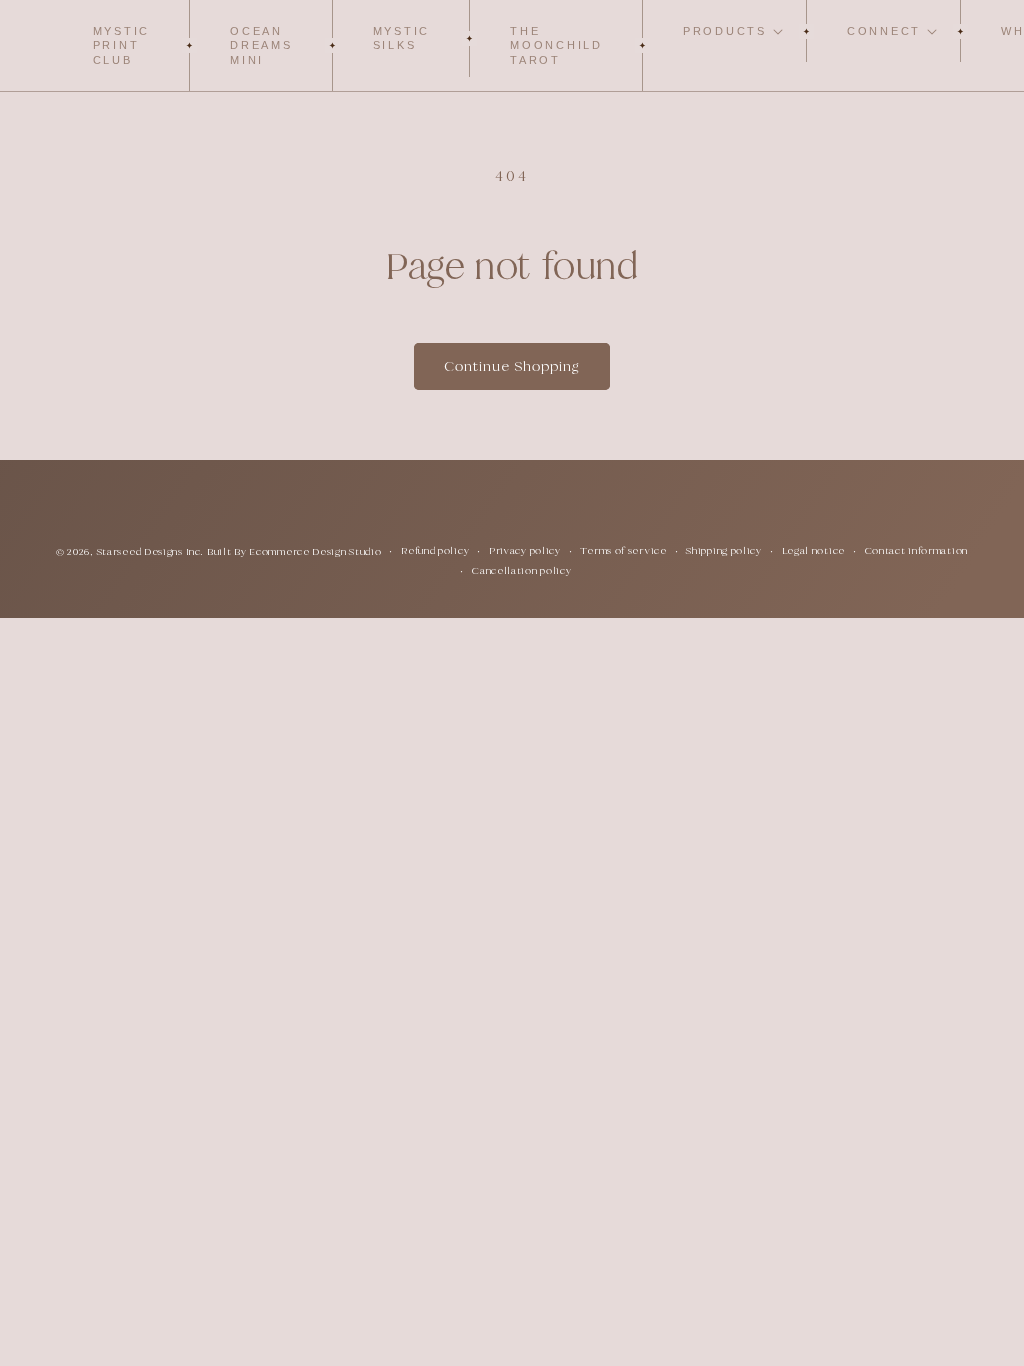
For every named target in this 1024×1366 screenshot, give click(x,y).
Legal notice (813, 550)
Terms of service (623, 550)
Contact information (916, 550)
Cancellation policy (521, 570)
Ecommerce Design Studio (315, 551)
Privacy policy (525, 550)
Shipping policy (724, 550)
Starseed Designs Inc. (150, 551)
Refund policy (435, 550)
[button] (725, 31)
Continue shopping (512, 366)
